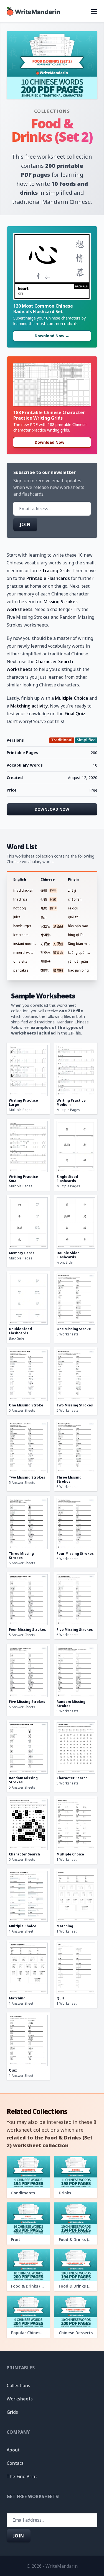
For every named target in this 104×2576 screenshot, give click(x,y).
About (13, 2450)
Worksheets (20, 2399)
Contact (15, 2463)
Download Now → (52, 336)
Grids (12, 2412)
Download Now (52, 809)
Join (25, 524)
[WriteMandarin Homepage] (33, 11)
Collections (52, 111)
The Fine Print (22, 2476)
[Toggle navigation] (94, 11)
